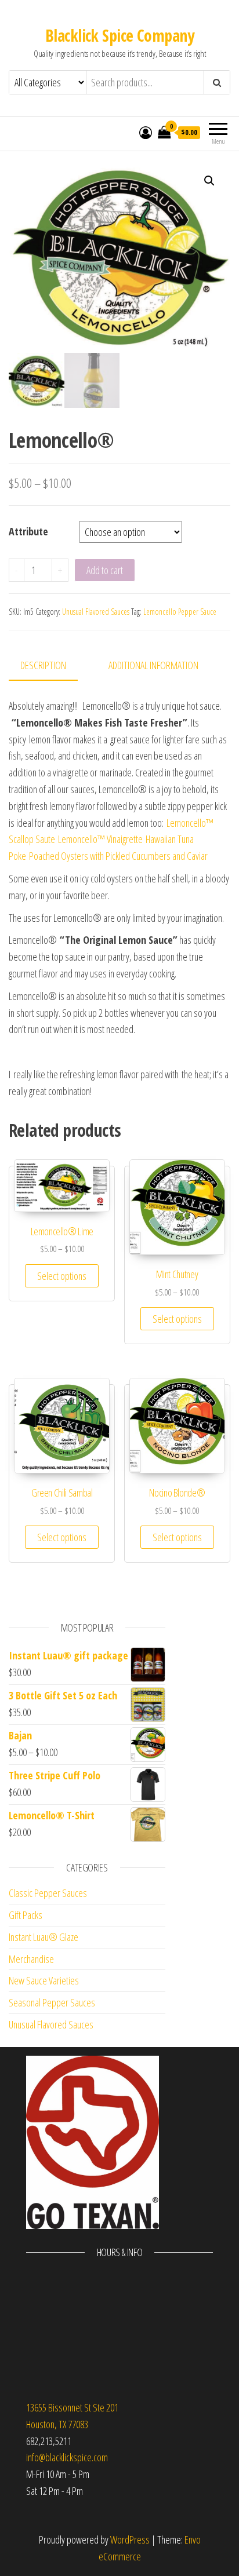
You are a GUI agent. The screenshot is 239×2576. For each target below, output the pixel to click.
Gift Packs (26, 1915)
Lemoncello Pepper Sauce (180, 612)
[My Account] (146, 132)
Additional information (153, 665)
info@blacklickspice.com (67, 2457)
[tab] (52, 666)
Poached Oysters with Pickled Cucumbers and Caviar (118, 856)
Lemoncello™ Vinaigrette (100, 839)
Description (43, 665)
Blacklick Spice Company (119, 35)
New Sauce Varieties (44, 1980)
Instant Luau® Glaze (44, 1937)
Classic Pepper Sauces (48, 1893)
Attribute (28, 531)
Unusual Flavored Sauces (96, 612)
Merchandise (31, 1959)
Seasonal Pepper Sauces (52, 2002)
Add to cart (105, 570)
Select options (62, 1276)
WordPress (130, 2539)
